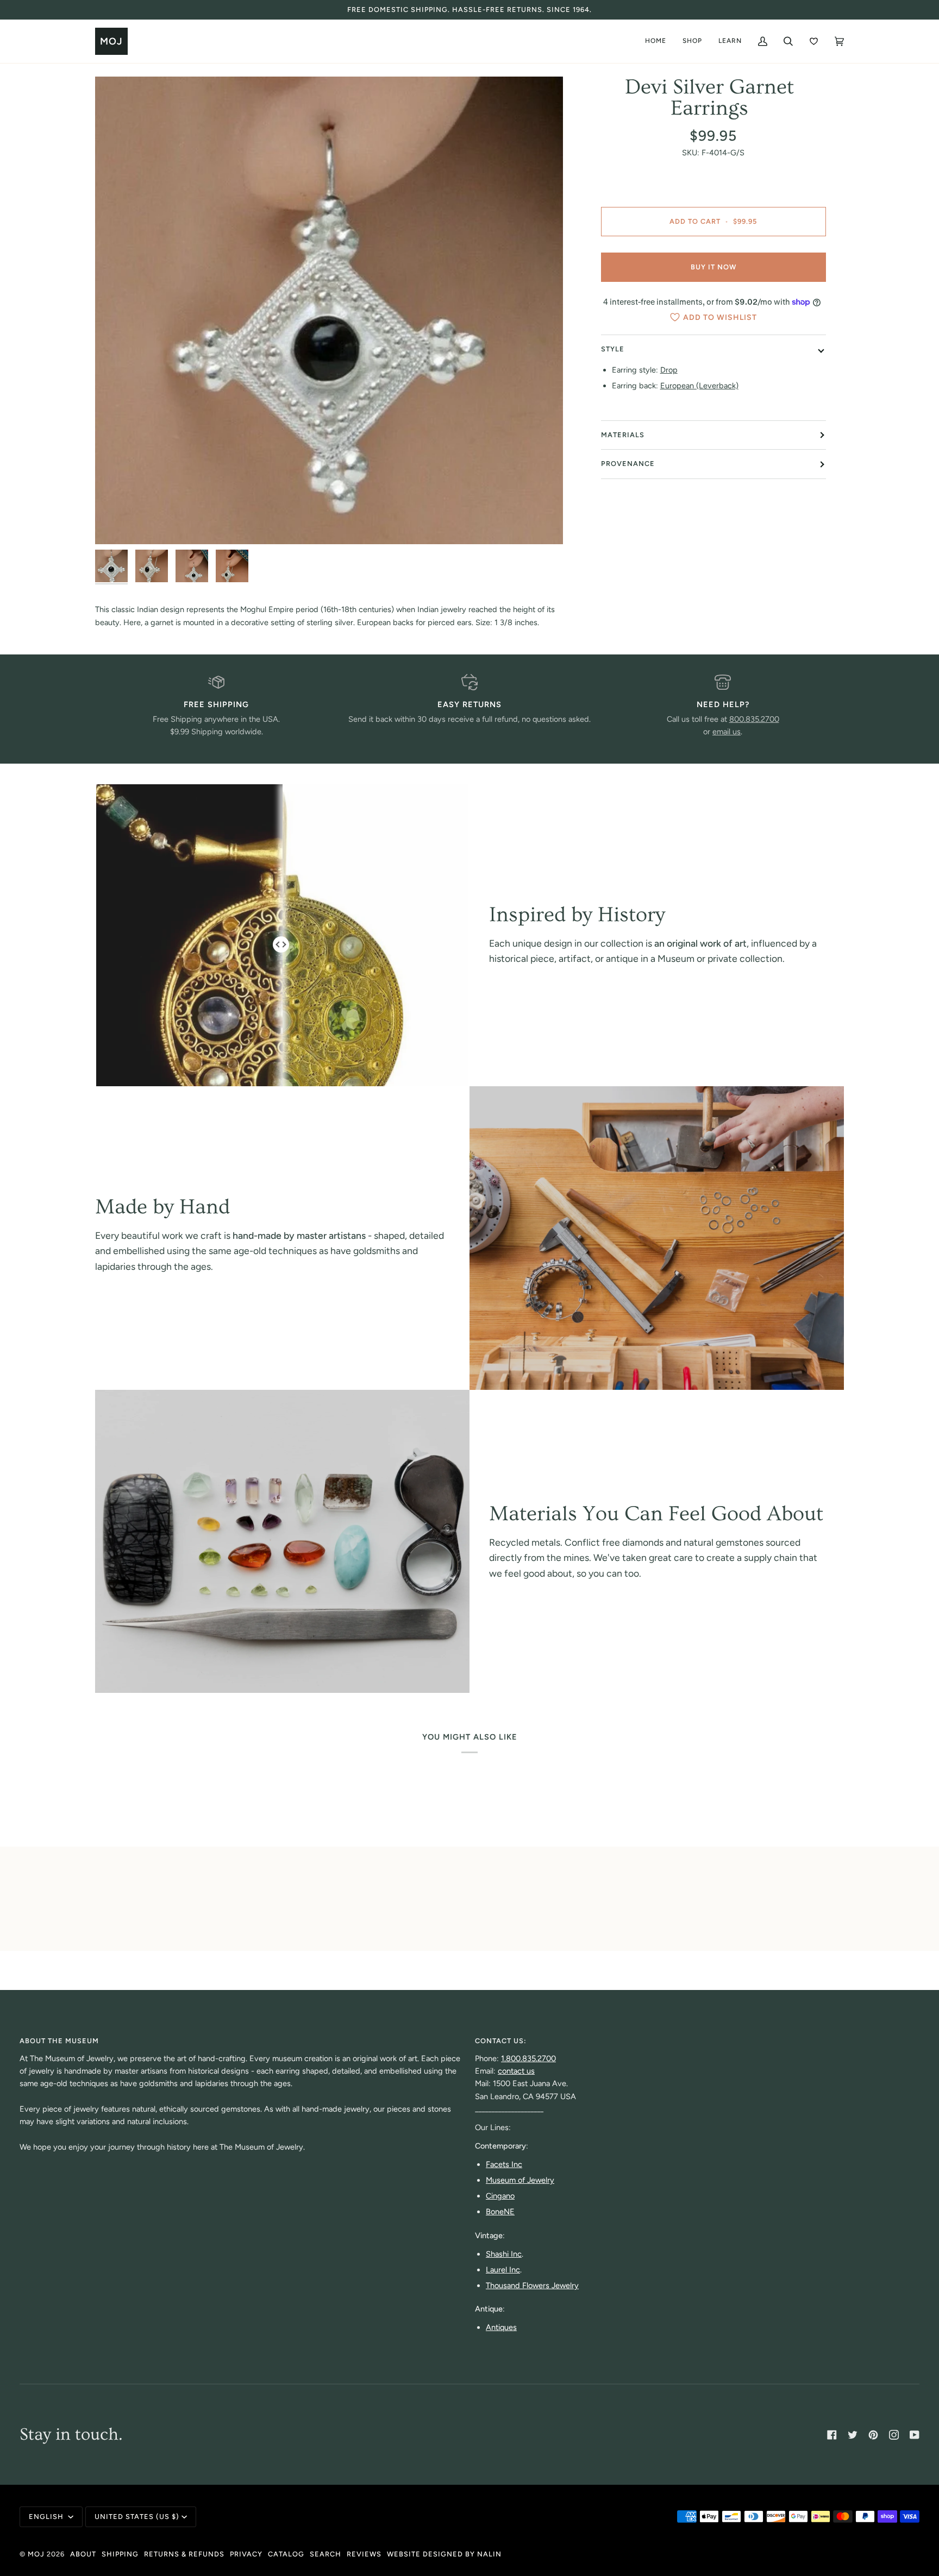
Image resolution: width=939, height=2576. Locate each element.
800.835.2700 (754, 719)
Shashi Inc (504, 2254)
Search (325, 2554)
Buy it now (713, 267)
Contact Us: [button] (501, 2041)
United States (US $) (137, 2517)
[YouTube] (915, 2435)
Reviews (364, 2554)
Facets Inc (504, 2164)
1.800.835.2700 (528, 2058)
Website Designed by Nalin (444, 2554)
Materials (623, 435)
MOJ (36, 2554)
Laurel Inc (503, 2270)
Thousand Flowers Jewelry (532, 2285)
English (47, 2517)
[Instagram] (894, 2435)
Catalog (286, 2554)
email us (727, 732)
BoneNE (500, 2212)
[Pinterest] (873, 2435)
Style (613, 349)
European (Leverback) (699, 386)
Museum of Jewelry (520, 2180)
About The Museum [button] (59, 2041)
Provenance (628, 464)
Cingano (500, 2196)
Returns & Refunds (184, 2554)
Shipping (120, 2554)
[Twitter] (853, 2435)
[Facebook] (832, 2435)
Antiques (501, 2327)
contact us (516, 2071)
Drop (669, 370)
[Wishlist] (814, 41)
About (83, 2554)
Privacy (246, 2554)
